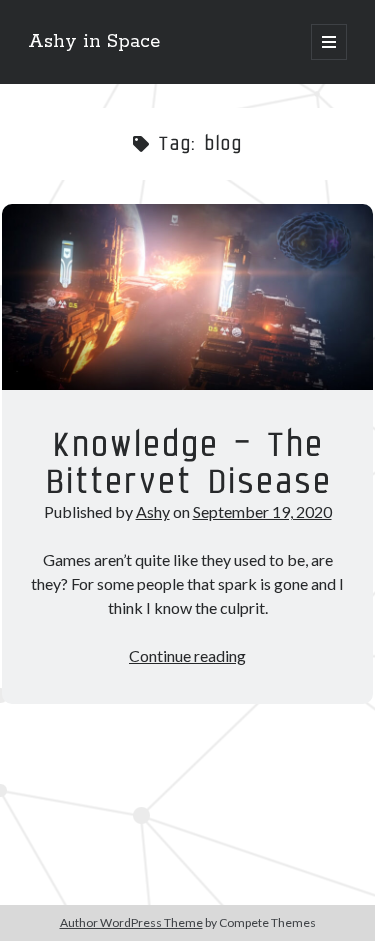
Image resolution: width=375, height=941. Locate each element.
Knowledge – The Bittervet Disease (187, 297)
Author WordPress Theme (131, 922)
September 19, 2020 (262, 511)
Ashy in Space (94, 42)
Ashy (153, 511)
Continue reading (187, 655)
